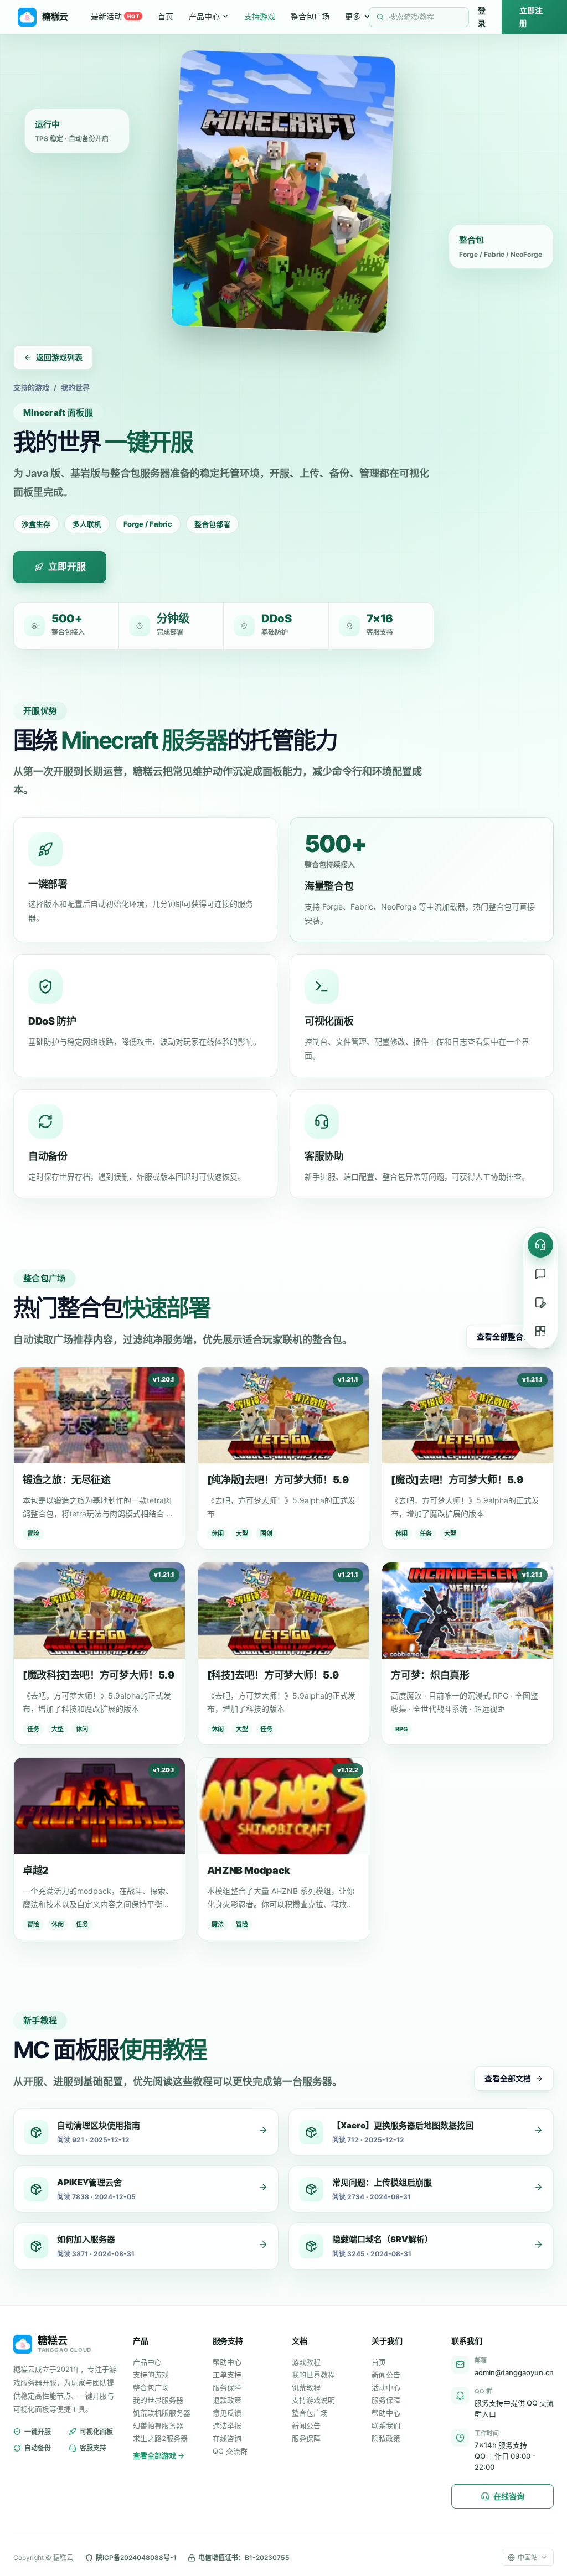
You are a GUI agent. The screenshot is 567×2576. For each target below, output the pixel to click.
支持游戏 (260, 16)
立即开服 (67, 567)
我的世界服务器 (158, 2400)
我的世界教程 (313, 2375)
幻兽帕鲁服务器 (158, 2426)
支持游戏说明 (313, 2400)
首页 (166, 16)
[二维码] (540, 1331)
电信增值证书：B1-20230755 (244, 2557)
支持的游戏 (31, 387)
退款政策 (227, 2400)
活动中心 (386, 2387)
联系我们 (386, 2426)
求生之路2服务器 (160, 2438)
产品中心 (204, 16)
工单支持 (227, 2375)
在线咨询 (227, 2438)
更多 (353, 16)
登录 (482, 16)
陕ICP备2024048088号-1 (136, 2557)
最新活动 (115, 16)
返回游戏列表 (59, 357)
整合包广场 (310, 16)
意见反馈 (227, 2413)
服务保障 (227, 2387)
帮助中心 (227, 2362)
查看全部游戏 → (159, 2455)
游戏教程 (306, 2362)
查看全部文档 (508, 2078)
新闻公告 (306, 2426)
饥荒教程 (306, 2387)
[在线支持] (540, 1274)
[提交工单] (540, 1302)
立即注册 (531, 16)
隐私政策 (386, 2438)
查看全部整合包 (504, 1336)
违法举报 (227, 2426)
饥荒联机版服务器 (162, 2413)
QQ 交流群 (230, 2451)
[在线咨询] (540, 1245)
